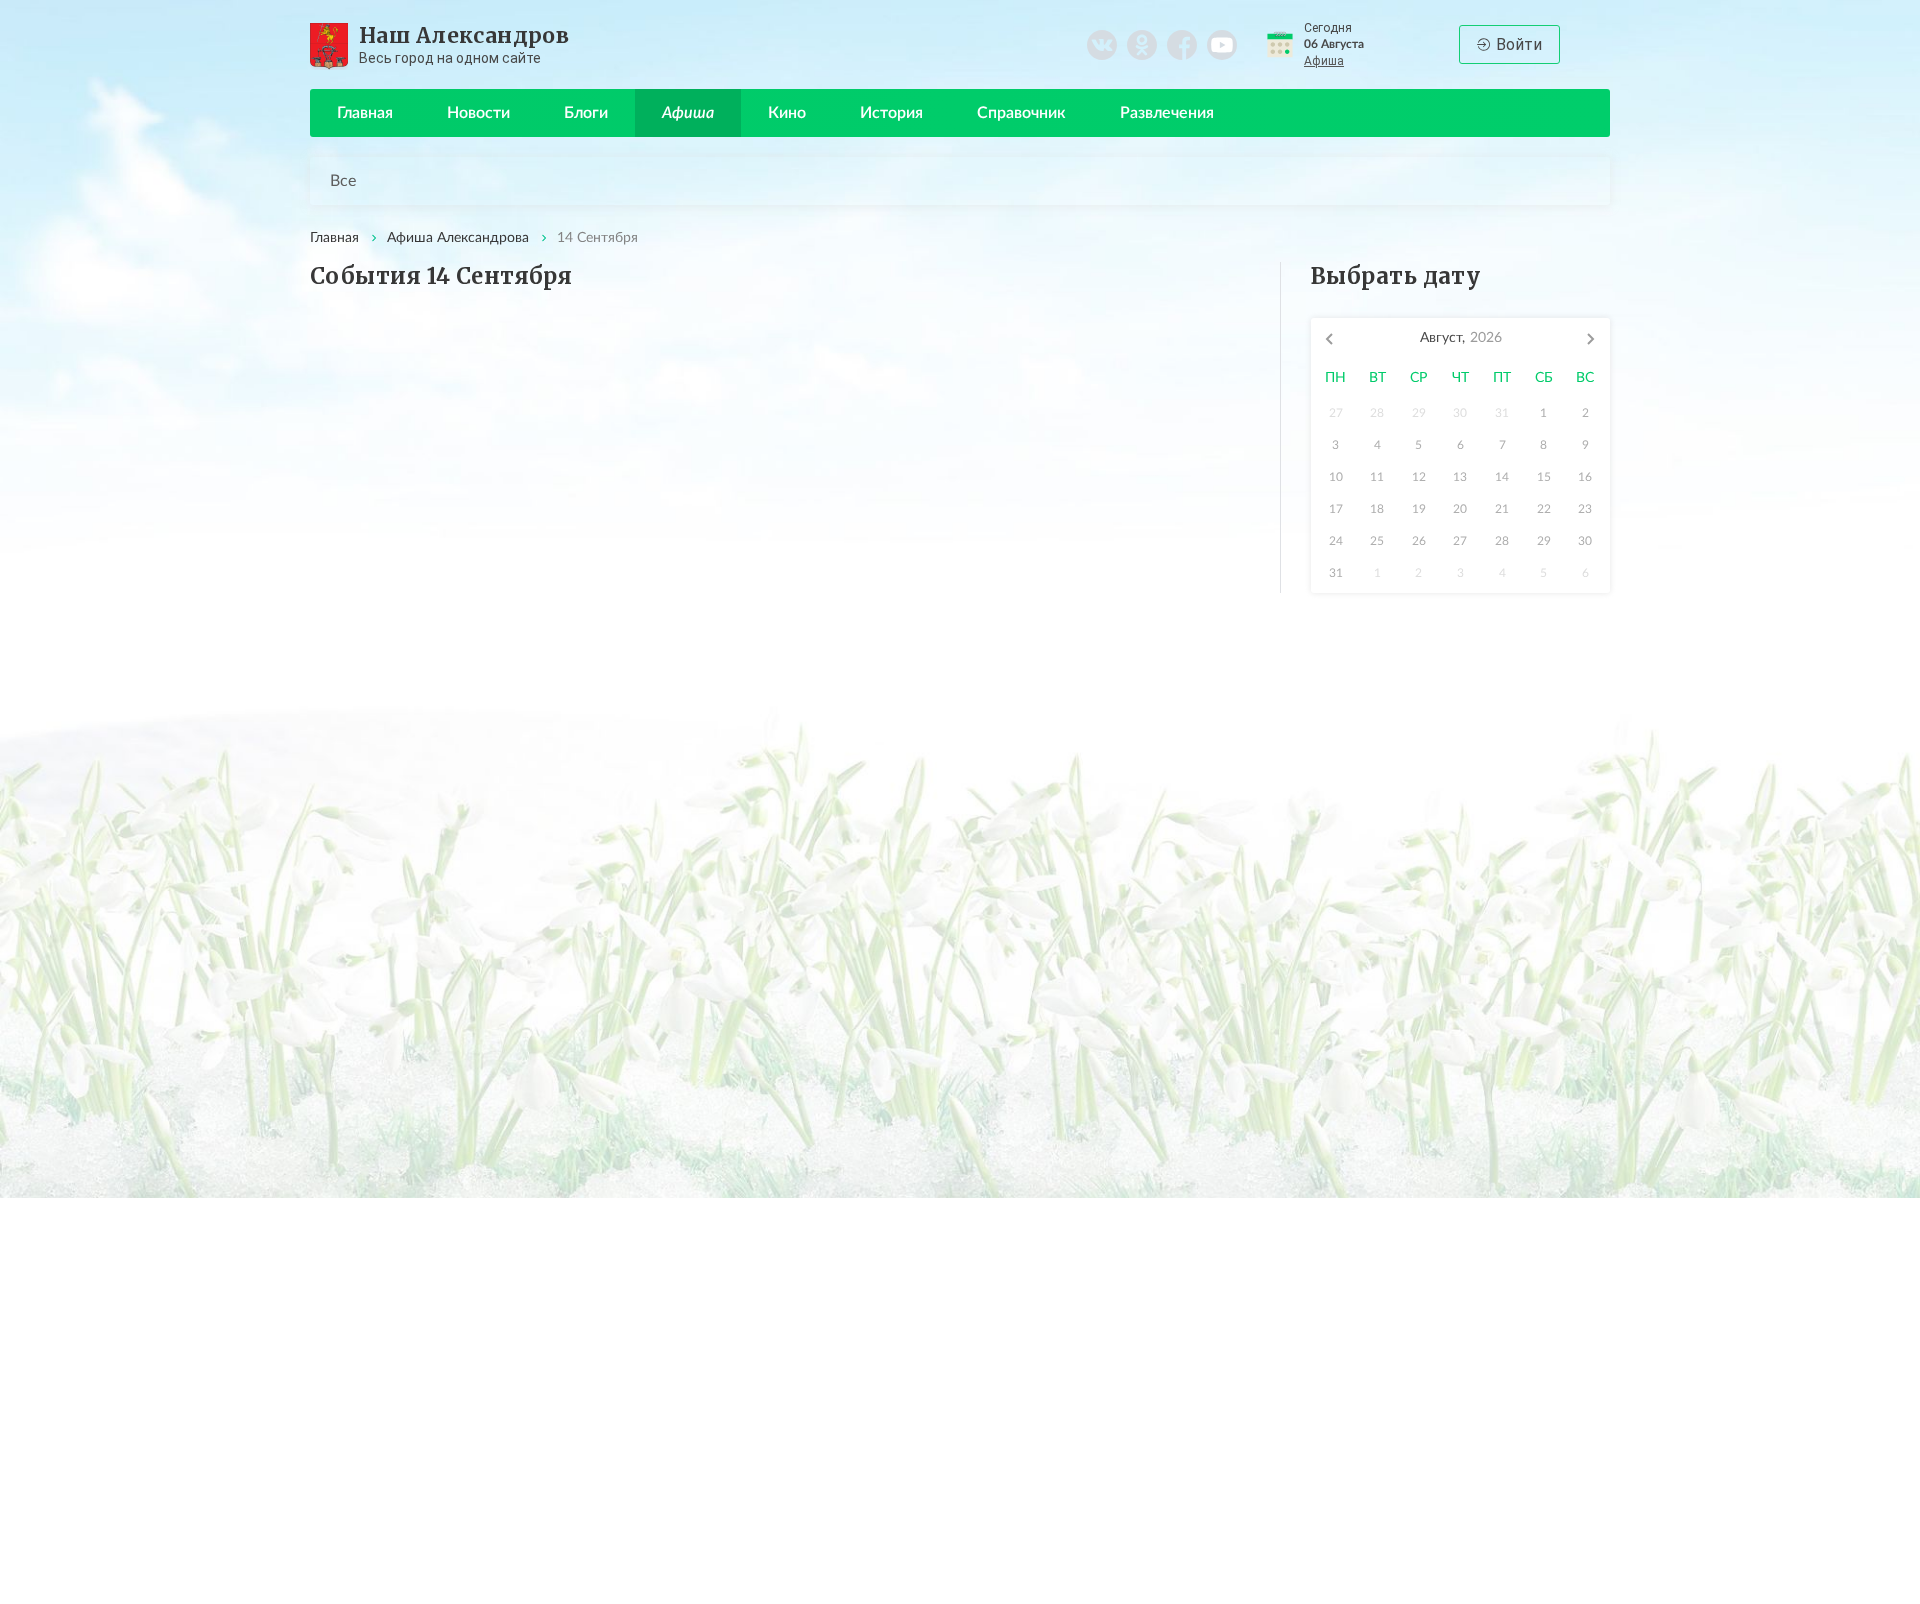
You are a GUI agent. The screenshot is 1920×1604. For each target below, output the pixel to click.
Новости (478, 113)
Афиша (1324, 61)
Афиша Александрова (458, 238)
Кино (787, 113)
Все (343, 181)
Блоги (586, 113)
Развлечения (1167, 113)
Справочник (1021, 113)
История (891, 113)
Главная (365, 113)
